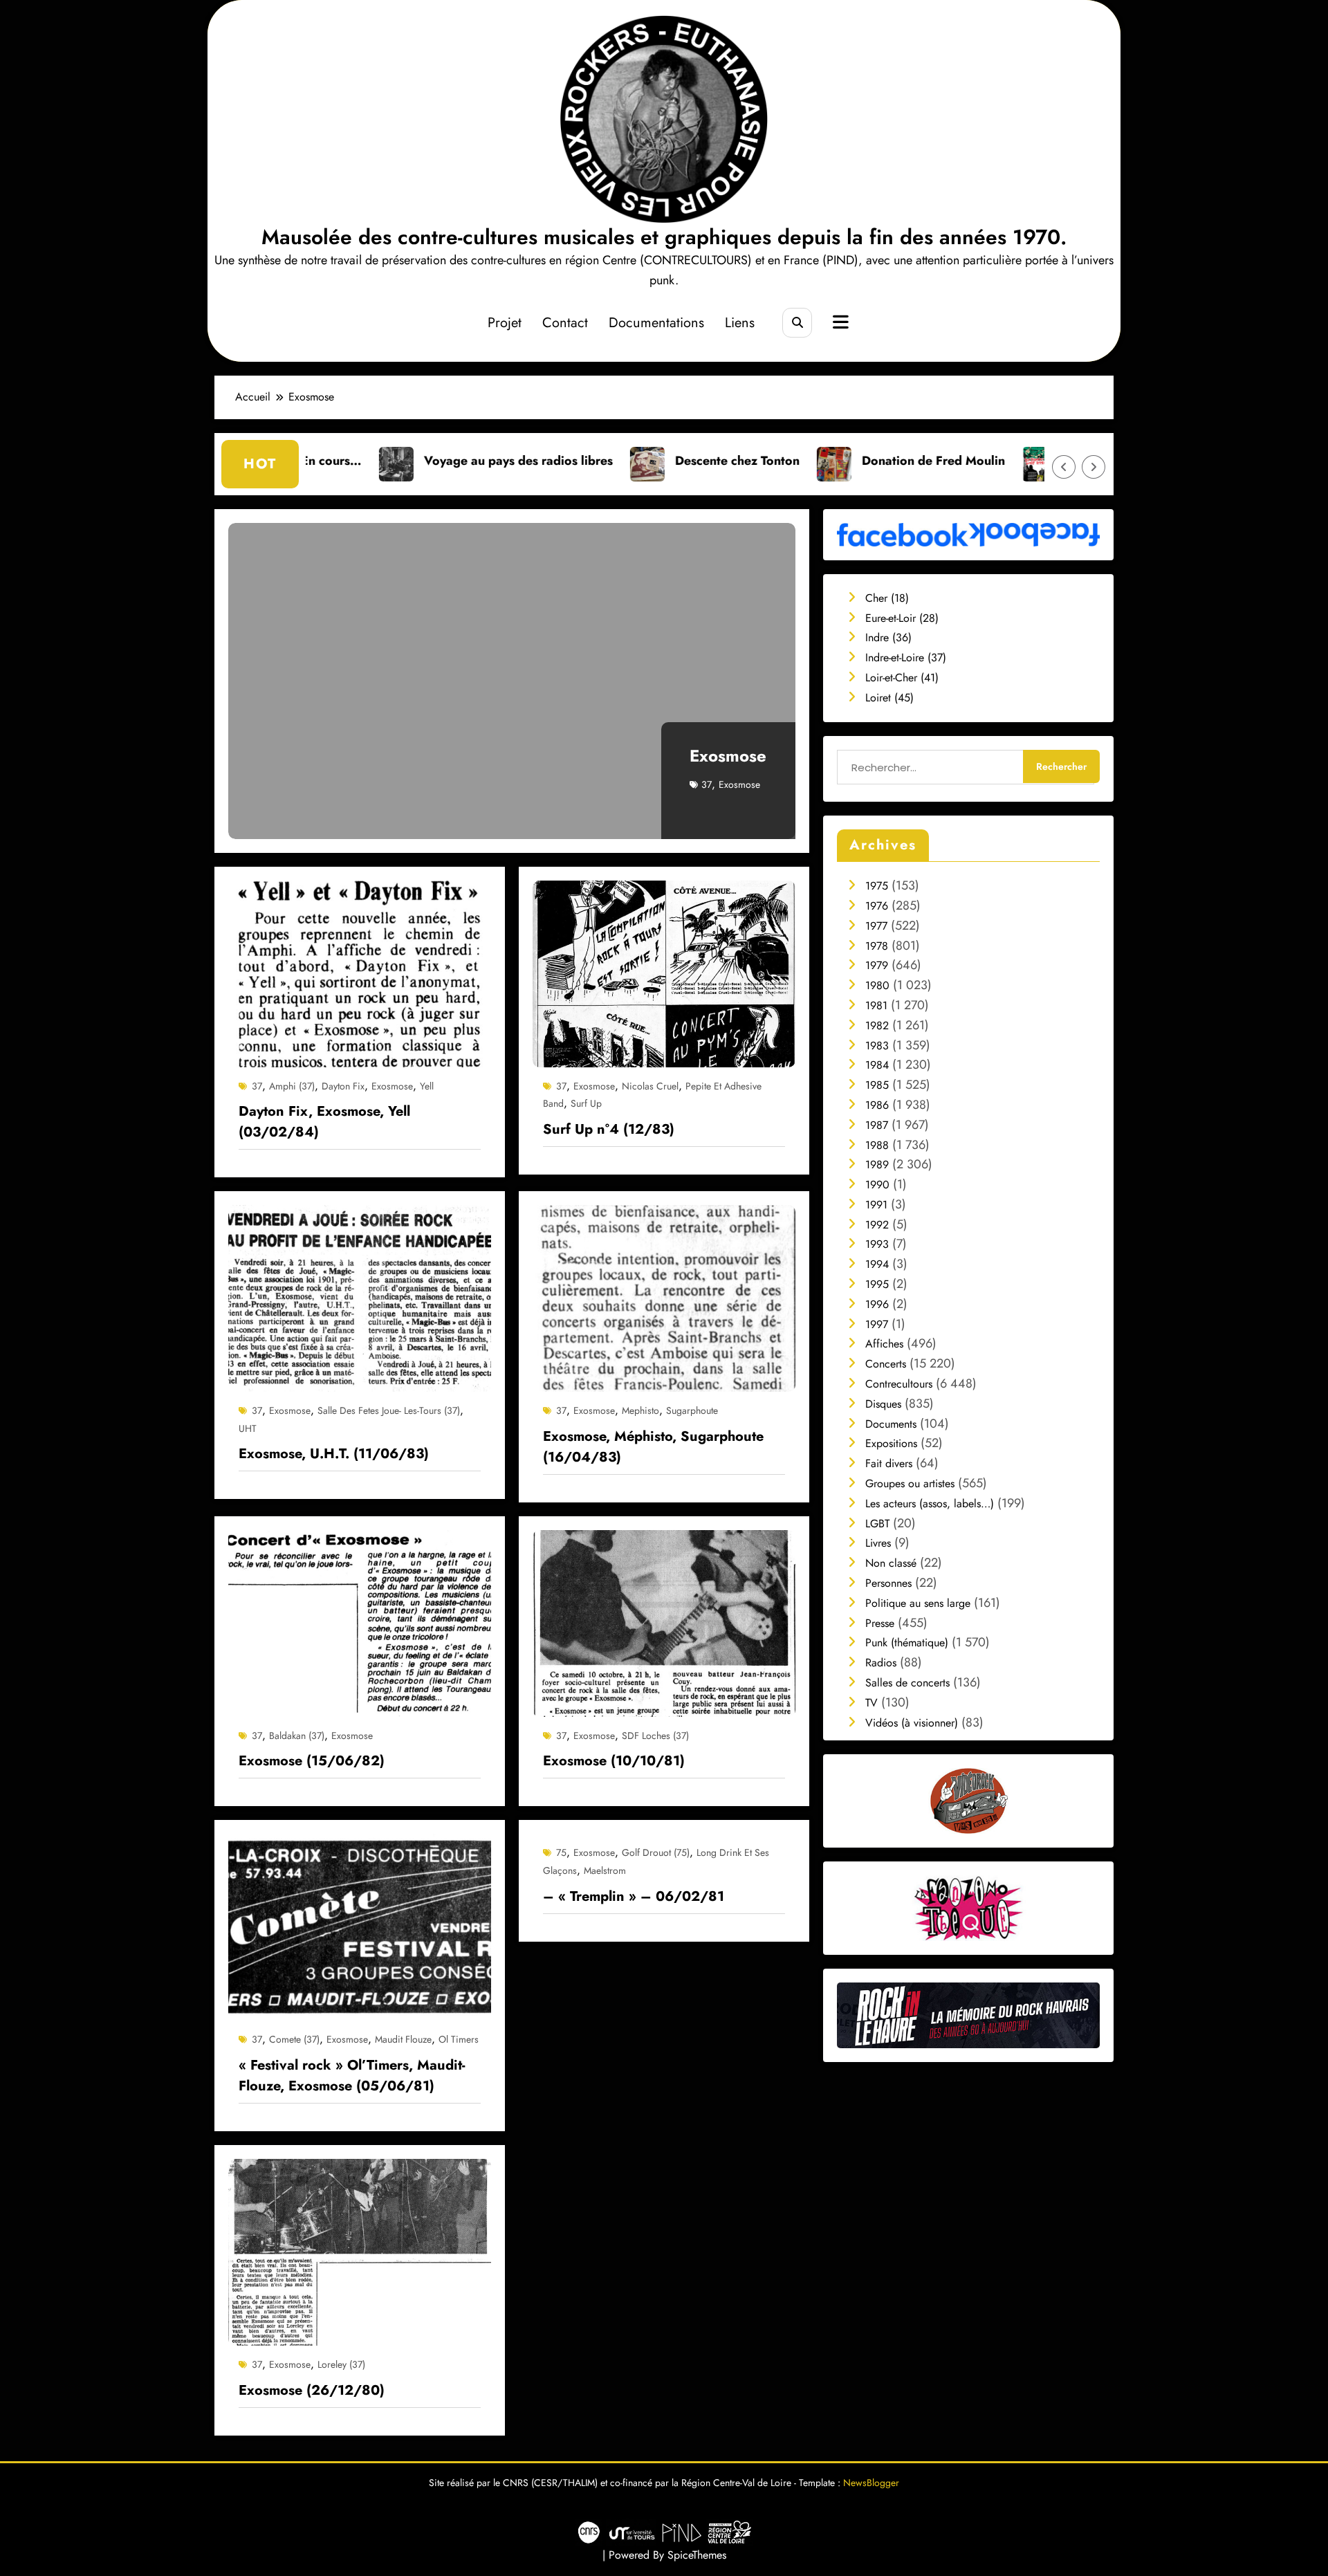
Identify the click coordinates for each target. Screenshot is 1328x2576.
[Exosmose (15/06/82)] (360, 1622)
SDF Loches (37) (655, 1736)
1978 (877, 946)
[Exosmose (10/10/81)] (664, 1622)
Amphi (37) (292, 1086)
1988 (877, 1145)
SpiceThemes (697, 2555)
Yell (427, 1086)
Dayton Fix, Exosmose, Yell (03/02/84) (324, 1122)
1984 (877, 1065)
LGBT (877, 1524)
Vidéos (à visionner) (912, 1723)
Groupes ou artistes (910, 1483)
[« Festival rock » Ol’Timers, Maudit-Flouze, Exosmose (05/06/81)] (360, 1926)
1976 (877, 906)
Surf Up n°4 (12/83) (609, 1129)
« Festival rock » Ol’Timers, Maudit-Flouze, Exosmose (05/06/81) (352, 2076)
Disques (883, 1404)
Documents (891, 1424)
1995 (877, 1284)
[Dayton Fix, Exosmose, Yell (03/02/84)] (360, 972)
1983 (877, 1046)
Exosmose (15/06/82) (312, 1761)
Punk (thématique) (907, 1643)
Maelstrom (605, 1870)
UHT (248, 1428)
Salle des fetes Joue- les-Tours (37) (389, 1410)
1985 (877, 1085)
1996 (877, 1304)
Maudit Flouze (403, 2039)
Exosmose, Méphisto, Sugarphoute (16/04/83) (653, 1447)
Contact (565, 323)
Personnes (888, 1583)
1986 (877, 1105)
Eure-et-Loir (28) (902, 618)
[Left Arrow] (1064, 467)
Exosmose (728, 756)
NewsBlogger (871, 2483)
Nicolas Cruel (650, 1086)
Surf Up (586, 1103)
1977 (876, 926)
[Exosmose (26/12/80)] (360, 2251)
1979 (877, 965)
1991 (876, 1205)
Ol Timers (459, 2039)
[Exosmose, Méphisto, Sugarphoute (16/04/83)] (664, 1297)
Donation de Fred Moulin (797, 461)
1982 (877, 1025)
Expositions (891, 1443)
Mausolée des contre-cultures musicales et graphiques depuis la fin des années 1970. (664, 237)
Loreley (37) (341, 2364)
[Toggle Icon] (839, 324)
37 (707, 784)
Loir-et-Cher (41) (902, 678)
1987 (877, 1125)
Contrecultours (899, 1384)
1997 (877, 1324)
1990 (877, 1185)
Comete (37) (294, 2039)
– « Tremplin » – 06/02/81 (634, 1896)
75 (561, 1852)
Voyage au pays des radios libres (382, 461)
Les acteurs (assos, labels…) (930, 1503)
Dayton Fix (343, 1086)
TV (871, 1703)
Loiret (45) (889, 698)
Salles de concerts (907, 1683)
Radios (881, 1663)
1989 (877, 1165)
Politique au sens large (918, 1603)
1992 (877, 1225)
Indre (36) (888, 637)
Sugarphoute (692, 1410)
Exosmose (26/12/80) (312, 2390)
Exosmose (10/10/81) (614, 1761)
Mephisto (640, 1410)
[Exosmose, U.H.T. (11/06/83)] (360, 1297)
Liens (740, 323)
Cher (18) (887, 598)
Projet (505, 323)
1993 (877, 1244)
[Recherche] (797, 323)
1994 (877, 1264)
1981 (876, 1005)
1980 (877, 985)
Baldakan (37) (297, 1736)
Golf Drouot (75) (656, 1852)
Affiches (884, 1344)
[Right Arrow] (1094, 467)
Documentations (656, 323)
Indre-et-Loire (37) (906, 657)
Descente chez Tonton (601, 461)
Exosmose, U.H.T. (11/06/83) (334, 1454)
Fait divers (889, 1463)
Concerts (886, 1364)
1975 (877, 886)
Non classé (891, 1563)
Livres (878, 1543)
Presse (880, 1623)
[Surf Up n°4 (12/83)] (664, 972)
